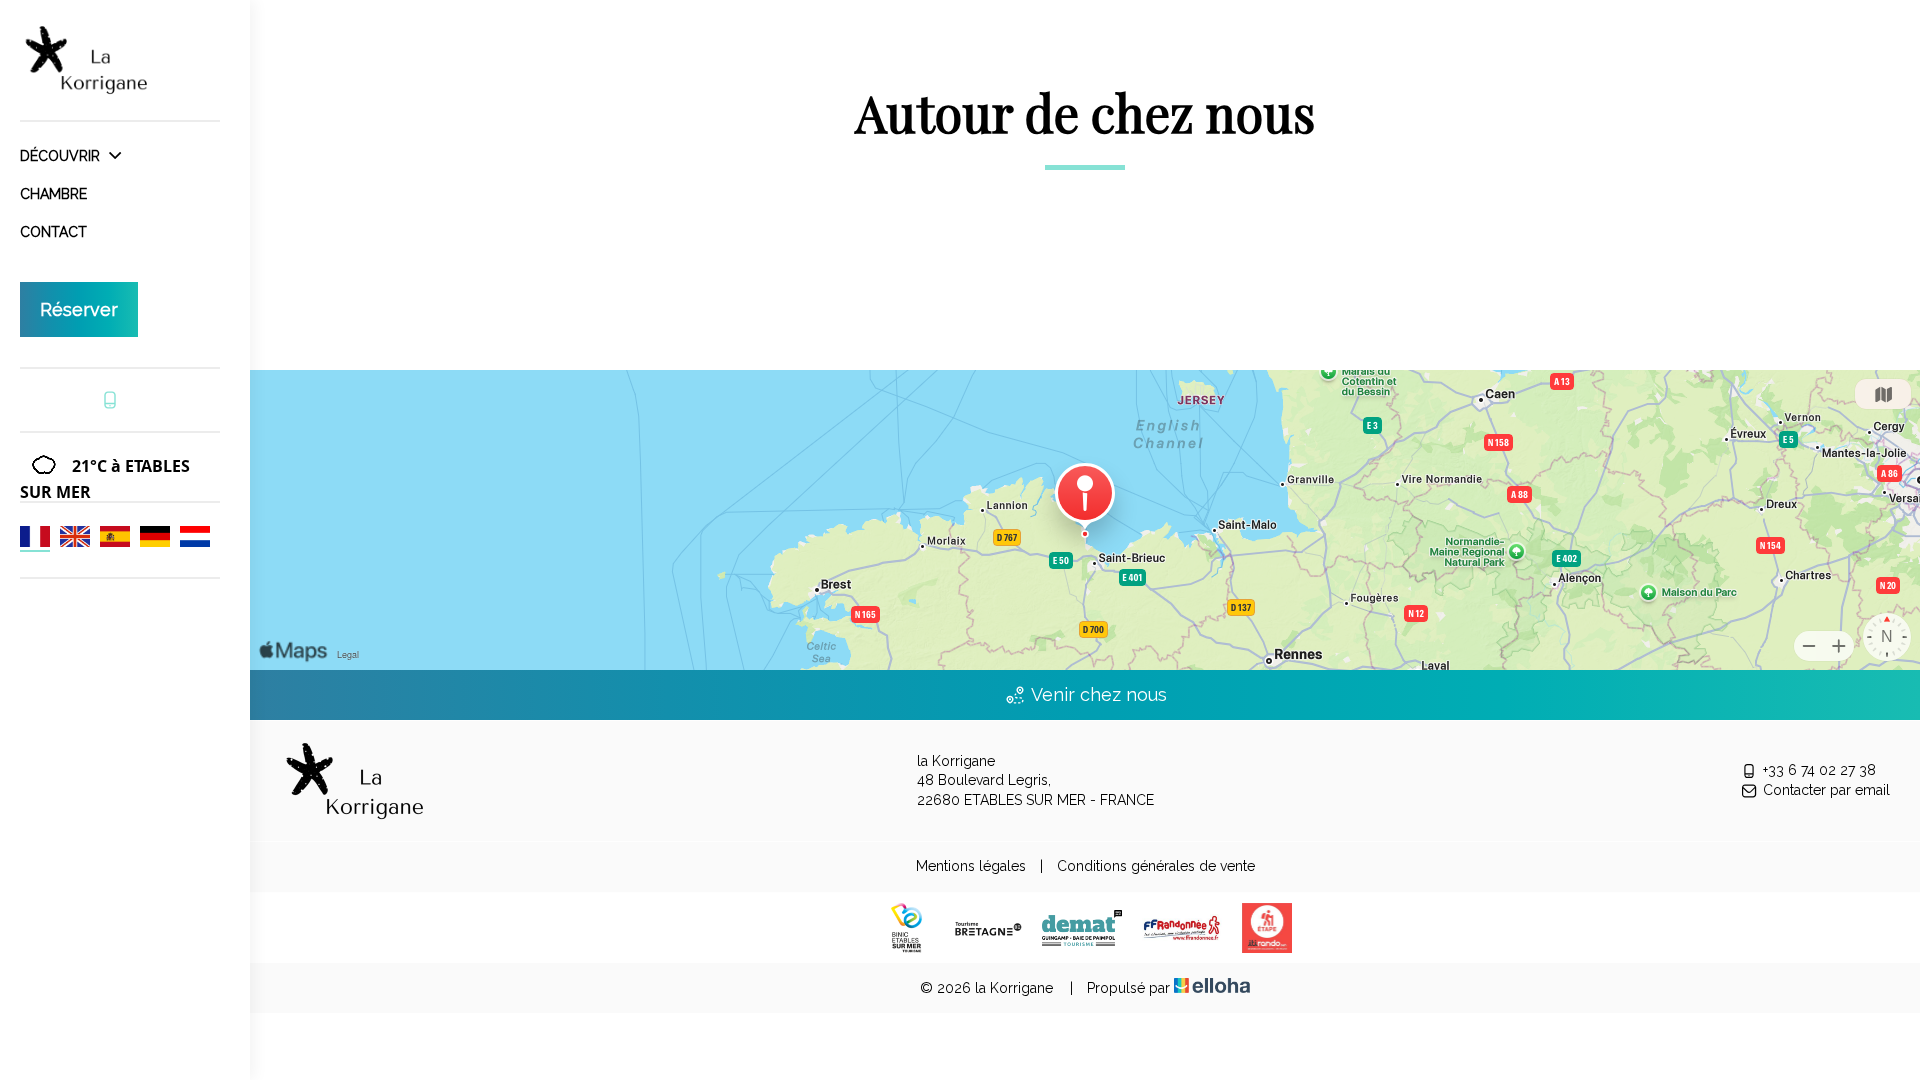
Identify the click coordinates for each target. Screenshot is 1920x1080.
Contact (53, 232)
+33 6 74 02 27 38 (1819, 770)
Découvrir (62, 156)
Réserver (79, 309)
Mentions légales (971, 866)
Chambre (53, 194)
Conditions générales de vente (1156, 866)
